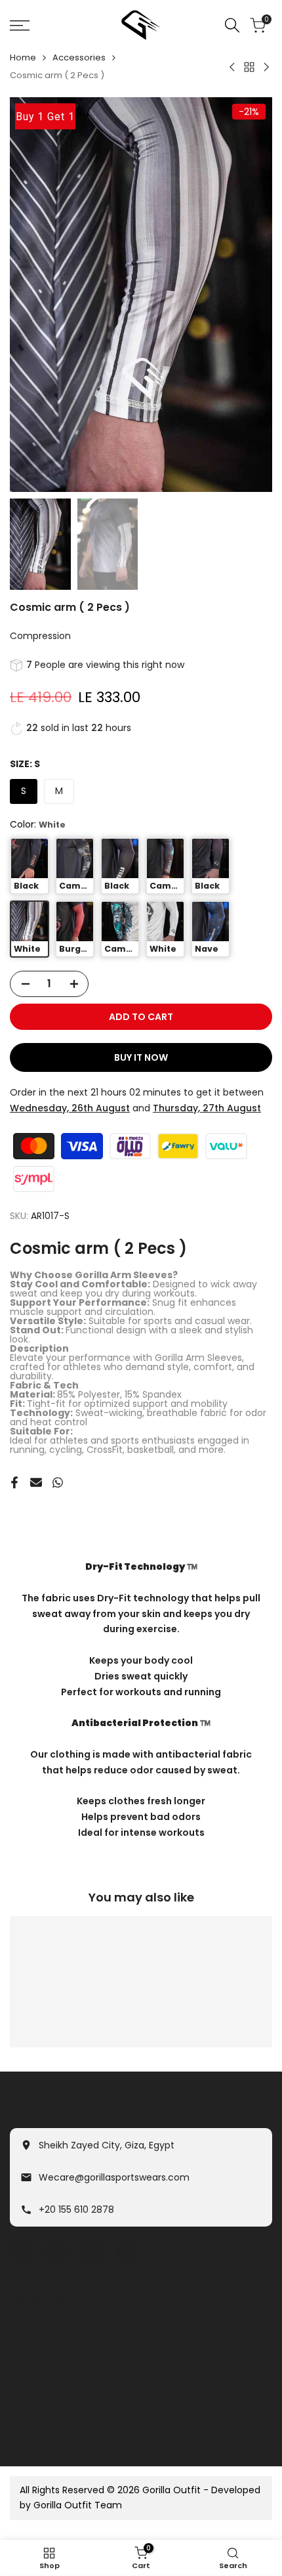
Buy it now (141, 1057)
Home (23, 57)
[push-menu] (20, 26)
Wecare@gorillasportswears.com (114, 2177)
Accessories (79, 57)
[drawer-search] (232, 25)
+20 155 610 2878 (76, 2210)
